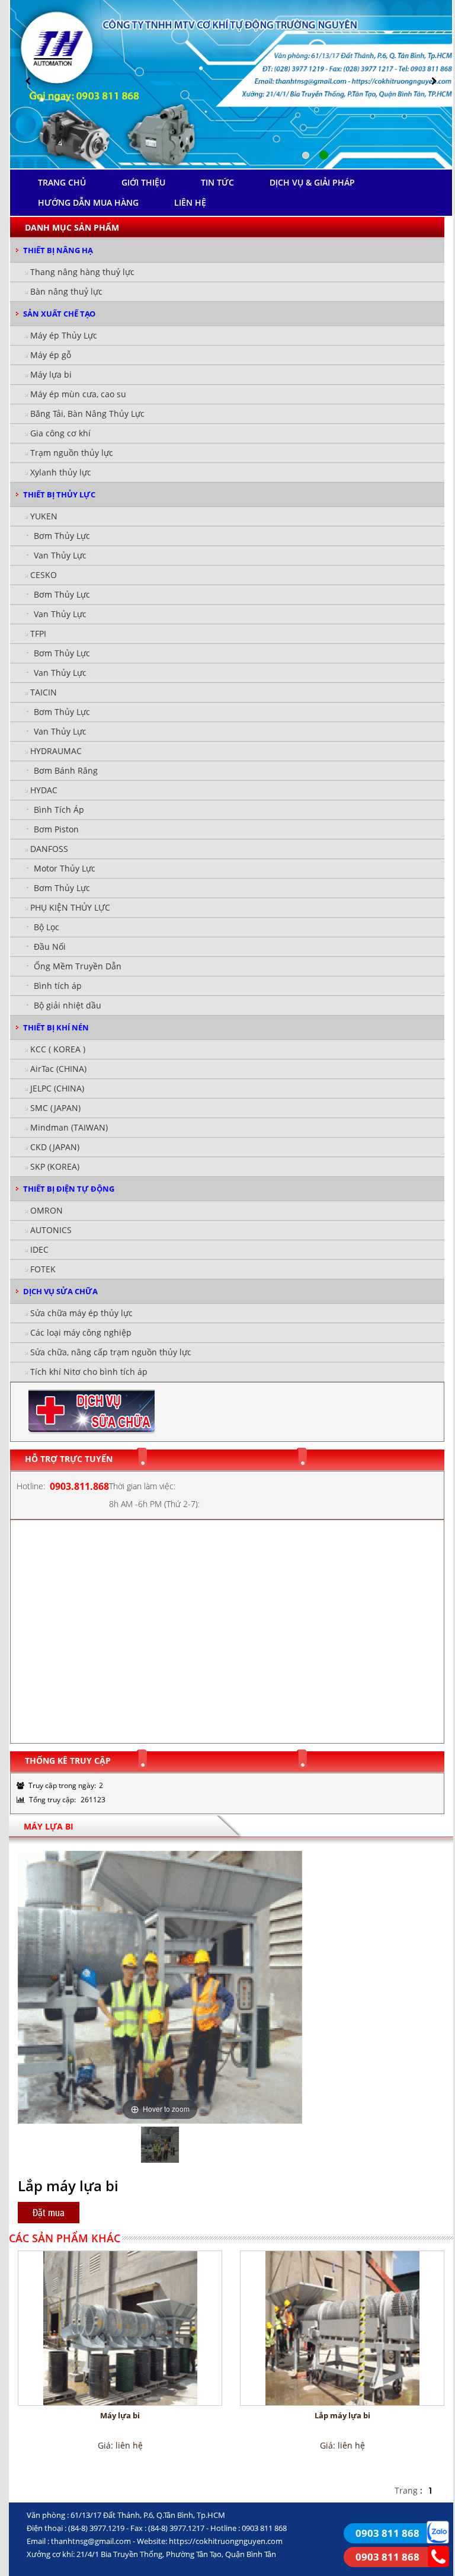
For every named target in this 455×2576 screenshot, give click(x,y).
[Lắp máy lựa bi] (342, 2328)
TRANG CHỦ (62, 182)
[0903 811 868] (438, 2531)
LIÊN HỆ (190, 202)
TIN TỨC (217, 182)
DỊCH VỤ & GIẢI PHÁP (312, 182)
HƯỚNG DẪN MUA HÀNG (88, 202)
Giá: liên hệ (120, 2445)
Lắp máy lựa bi (342, 2415)
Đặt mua (49, 2213)
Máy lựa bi (120, 2415)
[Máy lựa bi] (120, 2328)
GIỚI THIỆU (143, 182)
